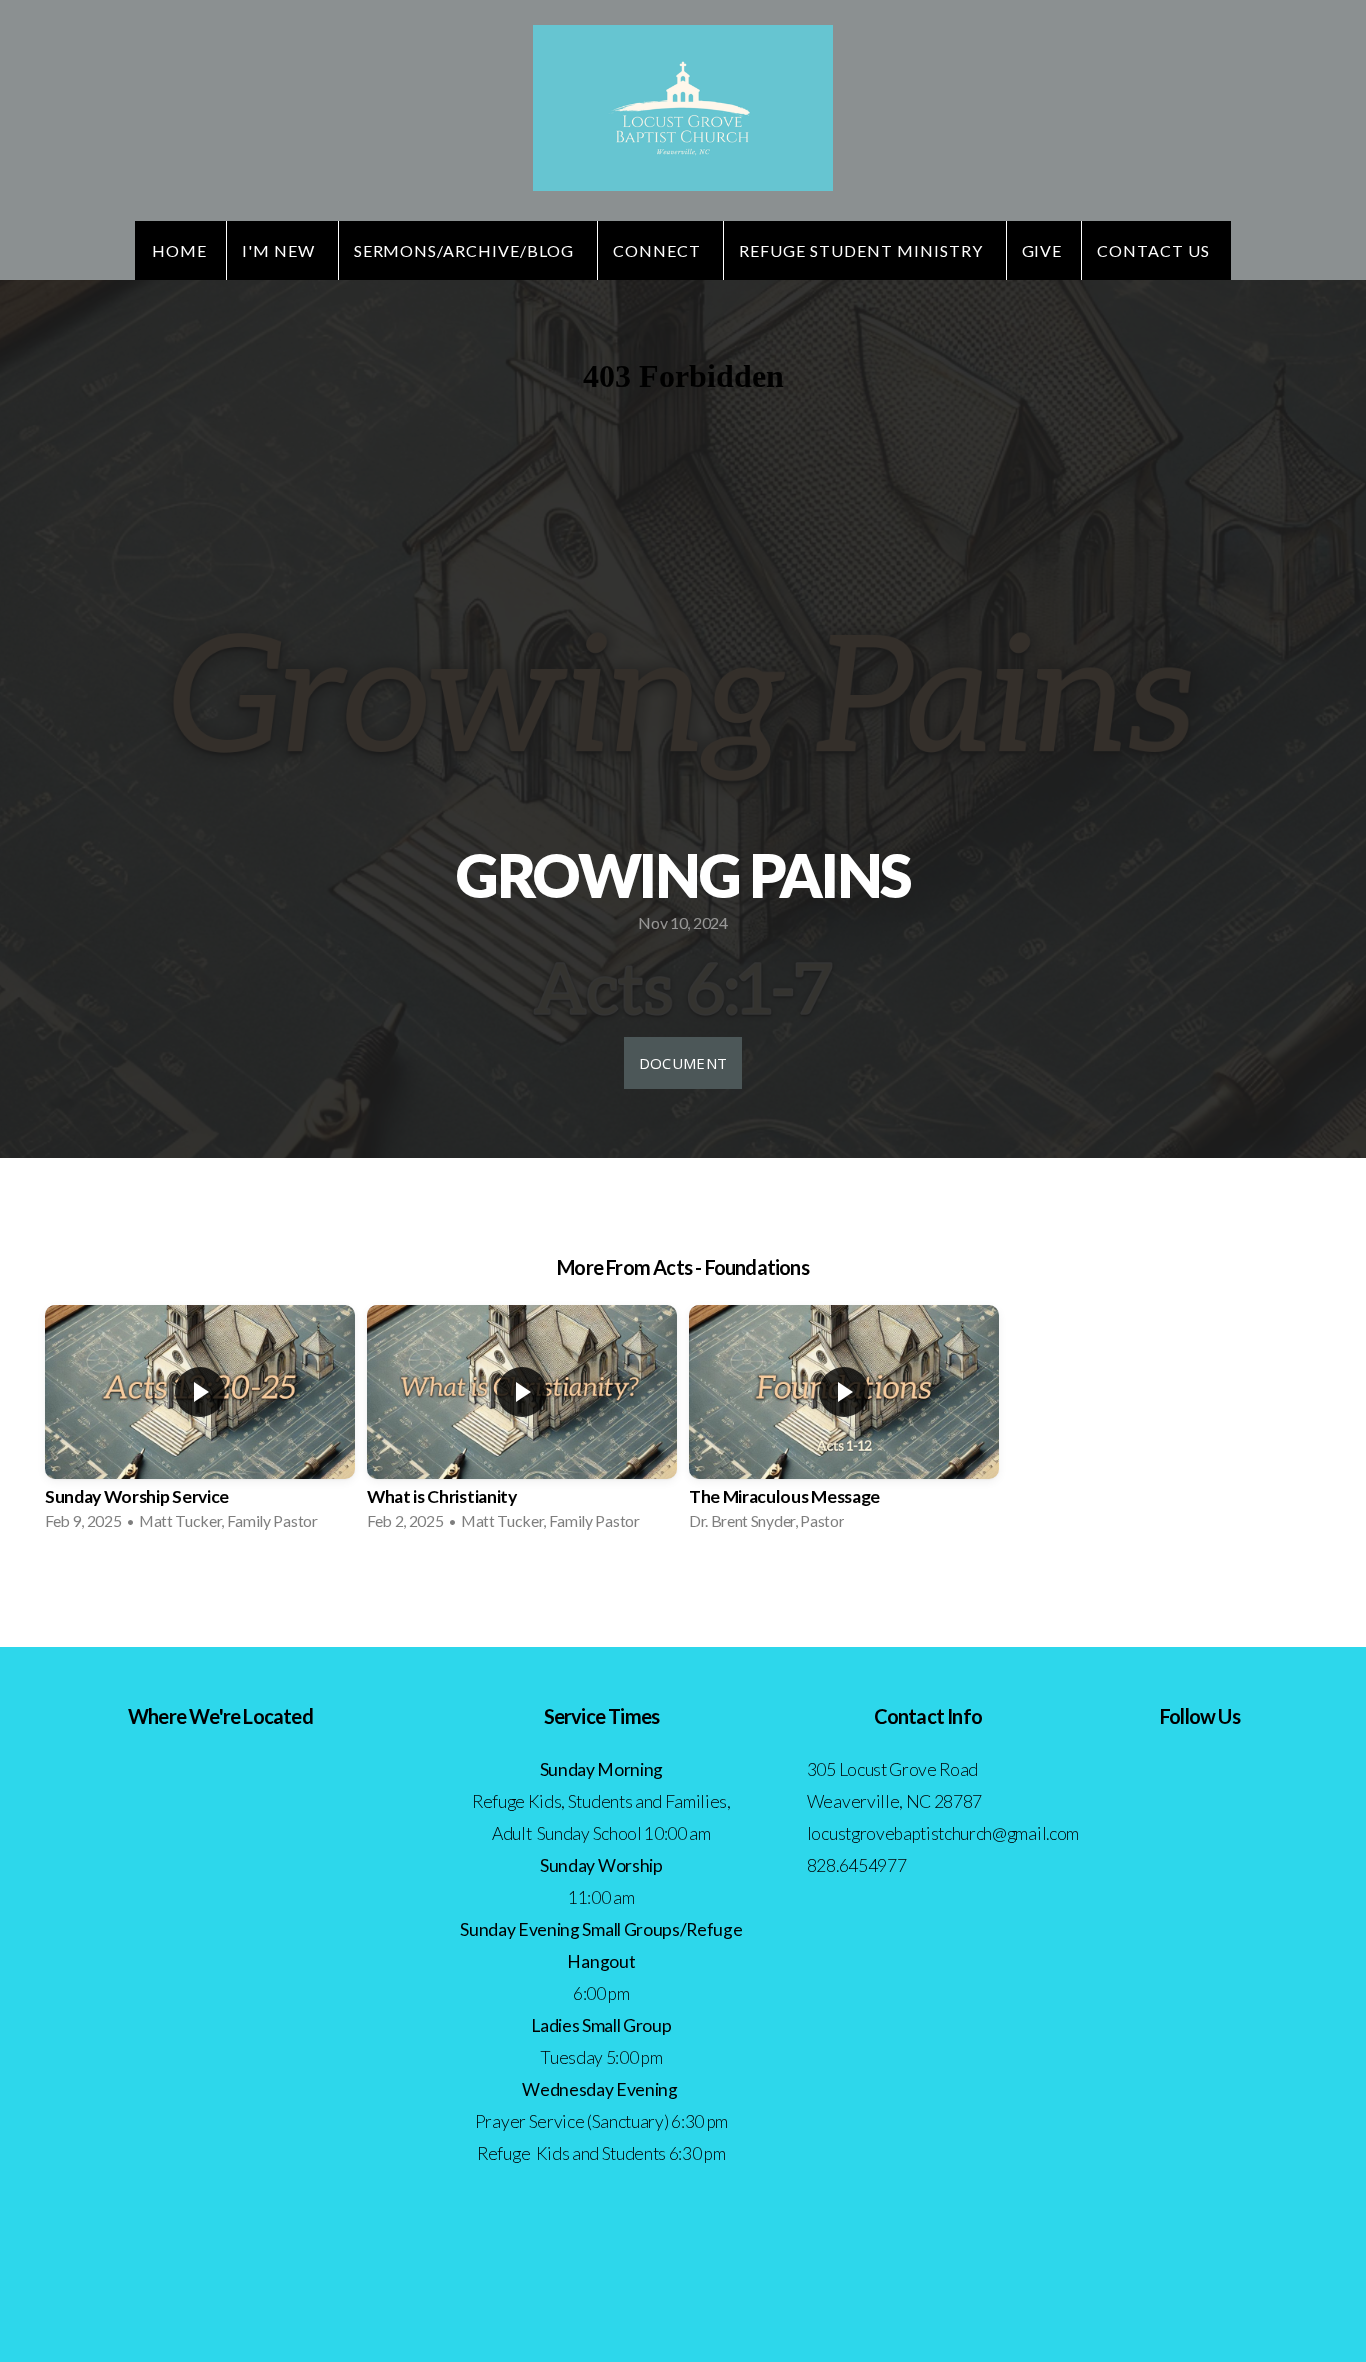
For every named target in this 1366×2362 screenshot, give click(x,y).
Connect (659, 250)
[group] (200, 1424)
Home (179, 250)
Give (1042, 250)
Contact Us (1155, 250)
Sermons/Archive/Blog (466, 250)
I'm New (280, 250)
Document (683, 1063)
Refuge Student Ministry (862, 250)
